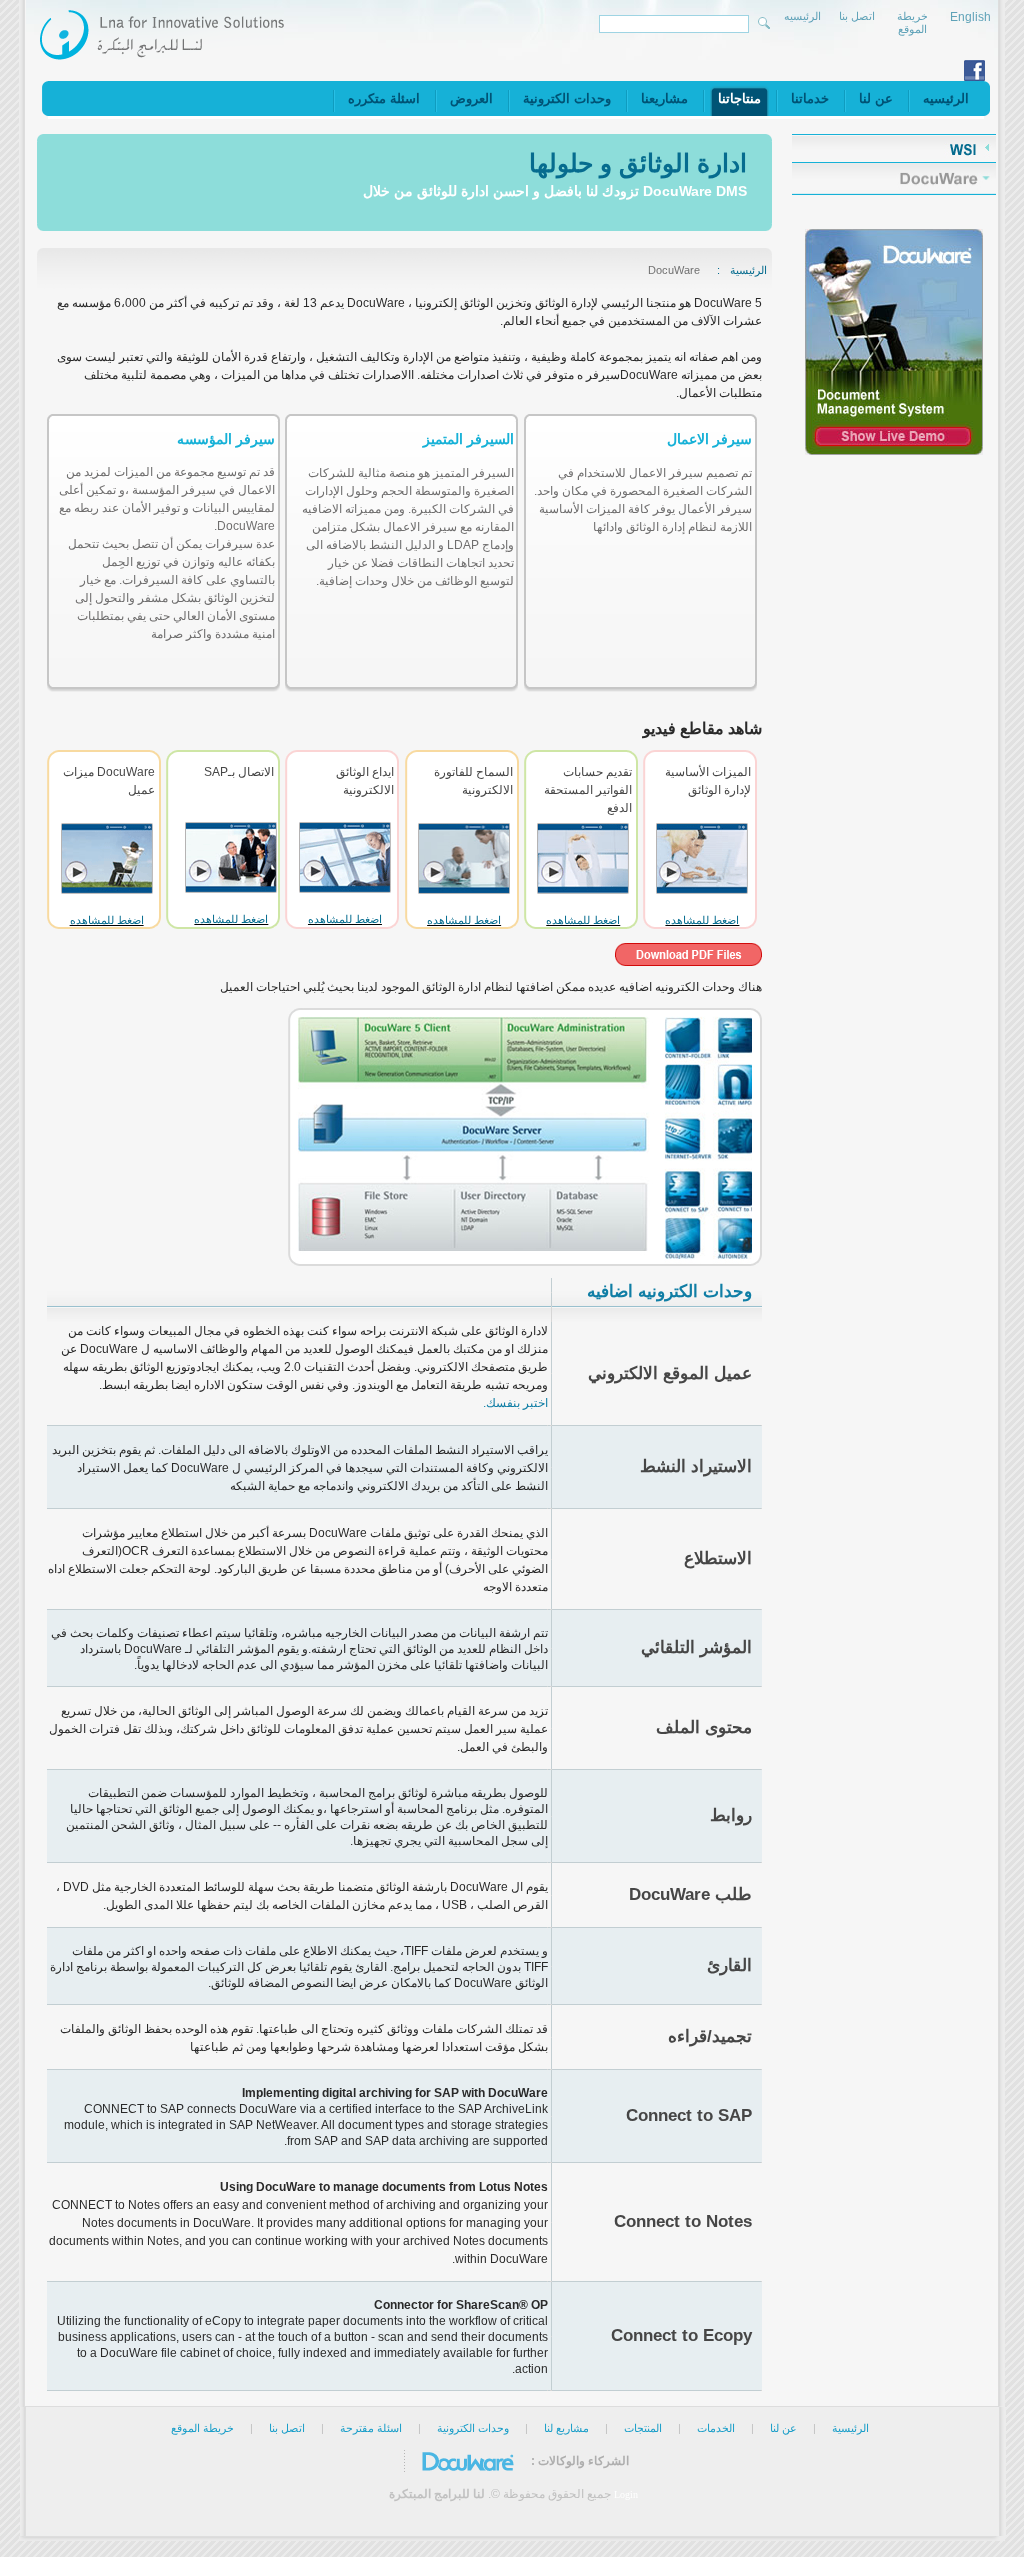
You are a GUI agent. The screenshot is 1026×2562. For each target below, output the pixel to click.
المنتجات (643, 2428)
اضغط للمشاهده (702, 920)
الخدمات (716, 2428)
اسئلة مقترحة (371, 2428)
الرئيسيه (802, 16)
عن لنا (782, 2428)
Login (626, 2494)
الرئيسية (748, 270)
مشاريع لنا (566, 2428)
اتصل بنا (857, 16)
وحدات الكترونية (473, 2428)
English (970, 17)
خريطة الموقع (912, 22)
